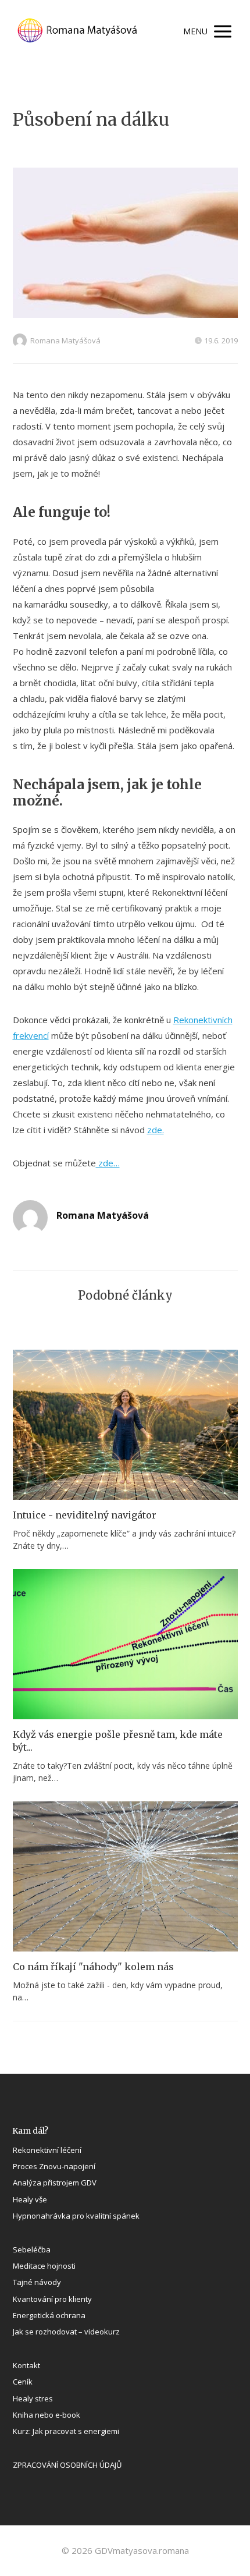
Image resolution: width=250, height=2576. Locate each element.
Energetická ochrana (49, 2315)
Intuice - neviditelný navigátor (85, 1515)
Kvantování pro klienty (52, 2299)
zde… (108, 1163)
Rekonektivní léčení (47, 2150)
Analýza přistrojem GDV (55, 2183)
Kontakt (26, 2365)
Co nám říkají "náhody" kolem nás (93, 1967)
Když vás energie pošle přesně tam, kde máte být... (118, 1741)
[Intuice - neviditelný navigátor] (125, 1425)
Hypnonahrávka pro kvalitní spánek (76, 2216)
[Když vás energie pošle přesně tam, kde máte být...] (125, 1644)
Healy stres (33, 2398)
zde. (156, 1130)
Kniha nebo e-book (47, 2415)
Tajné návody (37, 2282)
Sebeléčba (32, 2249)
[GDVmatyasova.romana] (87, 31)
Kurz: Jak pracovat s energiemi (66, 2431)
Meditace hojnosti (44, 2266)
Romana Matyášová (65, 340)
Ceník (23, 2382)
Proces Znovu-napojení (54, 2166)
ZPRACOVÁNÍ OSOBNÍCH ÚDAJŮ (67, 2465)
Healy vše (30, 2199)
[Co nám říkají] (125, 1876)
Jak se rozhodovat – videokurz (66, 2332)
